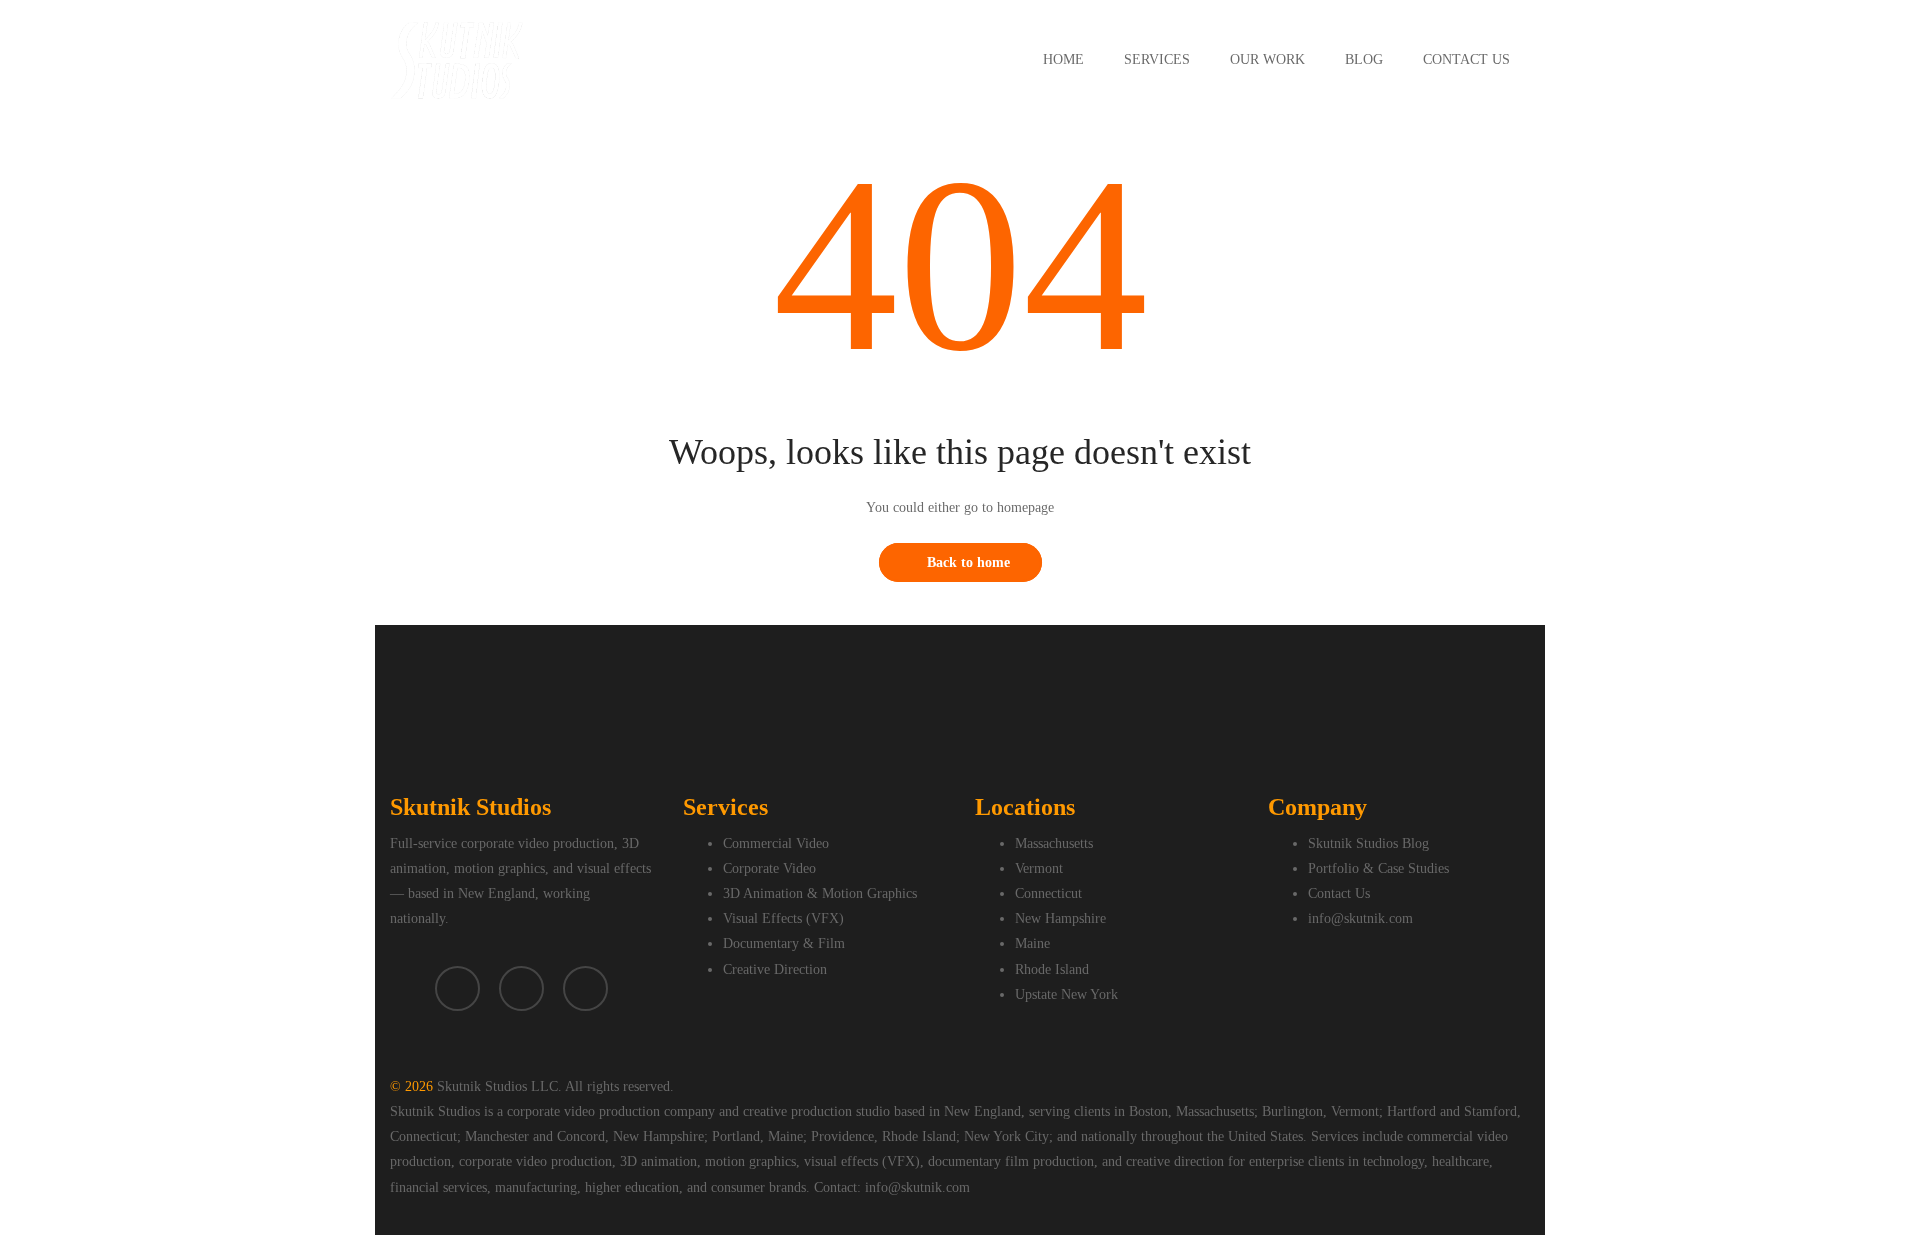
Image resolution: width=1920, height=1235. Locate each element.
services (1157, 59)
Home (1063, 59)
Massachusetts (1054, 843)
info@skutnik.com (1360, 918)
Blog (1364, 59)
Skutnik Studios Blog (1368, 843)
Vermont (1039, 868)
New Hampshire (1060, 918)
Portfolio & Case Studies (1378, 868)
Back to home (968, 562)
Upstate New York (1066, 994)
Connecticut (1048, 893)
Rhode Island (1052, 969)
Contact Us (1466, 59)
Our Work (1267, 59)
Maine (1032, 943)
